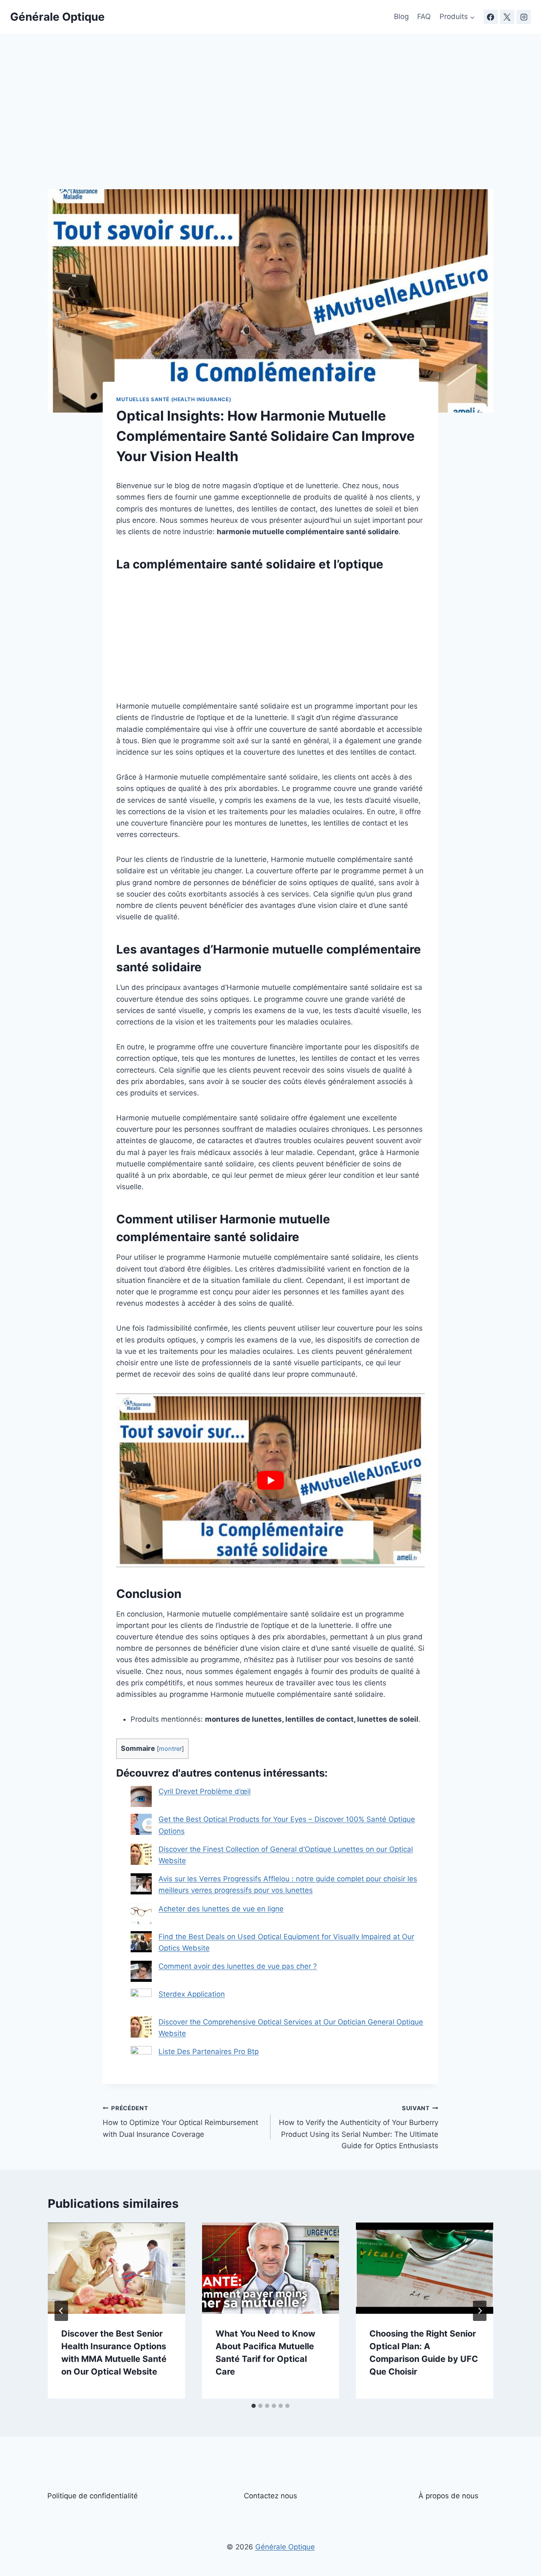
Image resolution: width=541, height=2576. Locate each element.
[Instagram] (524, 17)
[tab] (254, 2406)
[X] (507, 17)
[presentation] (116, 2268)
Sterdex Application (192, 1994)
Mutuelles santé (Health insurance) (174, 399)
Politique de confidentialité (93, 2496)
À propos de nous (448, 2496)
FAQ (424, 16)
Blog (401, 16)
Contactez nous (270, 2496)
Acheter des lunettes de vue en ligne (221, 1909)
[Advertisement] (270, 127)
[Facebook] (491, 17)
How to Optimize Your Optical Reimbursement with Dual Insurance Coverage (180, 2122)
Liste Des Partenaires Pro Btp (209, 2052)
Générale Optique (285, 2547)
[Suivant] (480, 2311)
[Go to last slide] (61, 2311)
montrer (170, 1749)
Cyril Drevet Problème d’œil (205, 1791)
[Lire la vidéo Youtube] (270, 1480)
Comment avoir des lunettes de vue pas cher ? (238, 1966)
